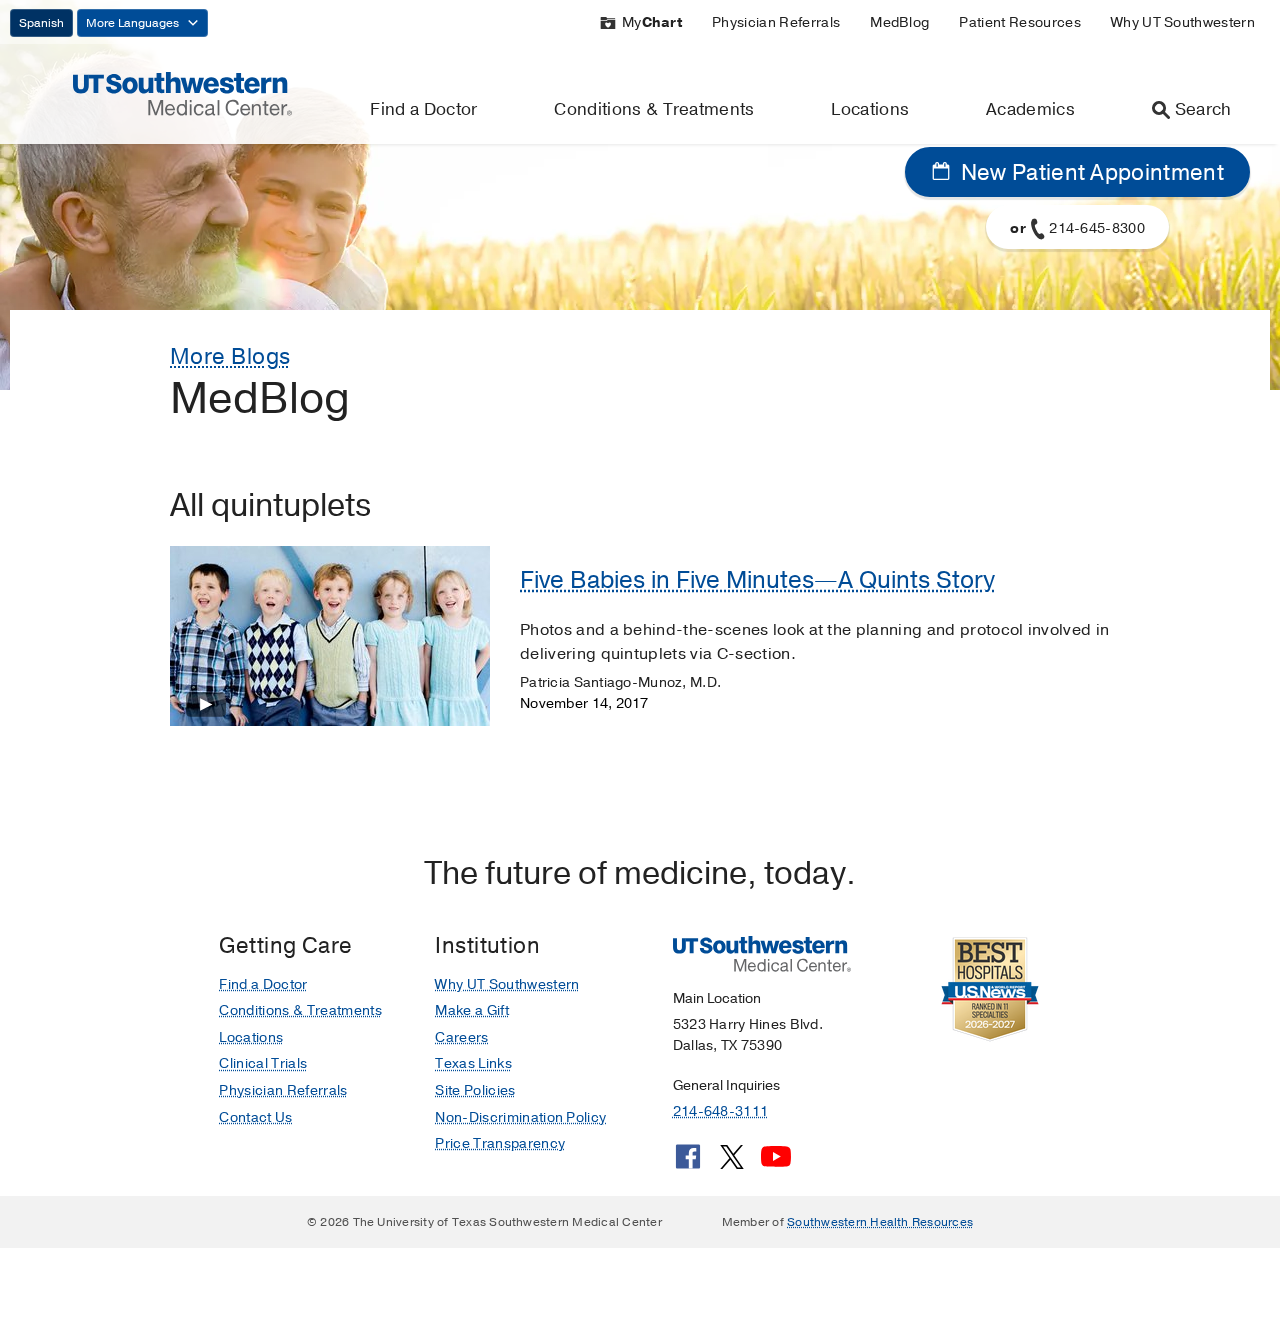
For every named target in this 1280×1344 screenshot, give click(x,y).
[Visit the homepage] (182, 93)
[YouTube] (776, 1164)
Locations (870, 109)
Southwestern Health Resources (880, 1222)
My (652, 22)
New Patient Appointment (1089, 173)
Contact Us (255, 1117)
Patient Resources (1019, 22)
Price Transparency (500, 1143)
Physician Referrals (776, 22)
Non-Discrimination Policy (520, 1117)
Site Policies (475, 1090)
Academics (1030, 109)
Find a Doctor (423, 109)
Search (1203, 109)
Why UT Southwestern (1183, 22)
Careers (461, 1037)
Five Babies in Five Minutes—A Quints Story (757, 580)
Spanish (41, 23)
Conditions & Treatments (654, 109)
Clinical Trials (263, 1063)
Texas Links (473, 1063)
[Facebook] (688, 1164)
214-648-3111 (720, 1111)
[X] (732, 1164)
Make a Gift (472, 1010)
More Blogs (230, 357)
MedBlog (899, 22)
